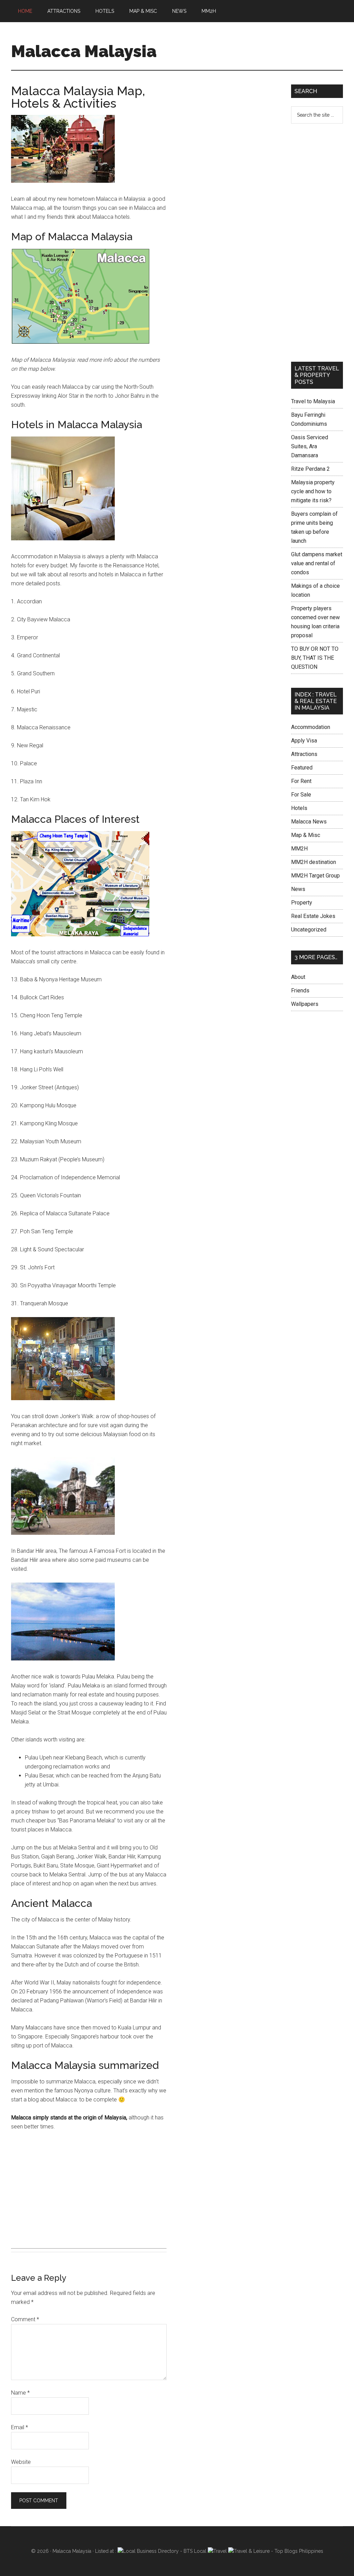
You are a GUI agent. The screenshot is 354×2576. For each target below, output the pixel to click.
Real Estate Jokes (313, 916)
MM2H (299, 849)
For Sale (301, 795)
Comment (25, 2319)
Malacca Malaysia (84, 51)
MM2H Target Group (315, 876)
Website (21, 2462)
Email (20, 2427)
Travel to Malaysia (313, 401)
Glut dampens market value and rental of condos (317, 563)
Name (20, 2393)
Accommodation (311, 727)
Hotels (299, 808)
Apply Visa (304, 741)
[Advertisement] (89, 2189)
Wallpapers (305, 1004)
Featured (302, 768)
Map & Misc (306, 835)
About (298, 977)
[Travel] (217, 2551)
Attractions (304, 754)
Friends (300, 990)
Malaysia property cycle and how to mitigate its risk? (313, 491)
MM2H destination (314, 862)
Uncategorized (309, 930)
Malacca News (309, 822)
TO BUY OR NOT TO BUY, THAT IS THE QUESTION (315, 658)
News (298, 889)
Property (302, 903)
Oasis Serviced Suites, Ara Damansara (310, 446)
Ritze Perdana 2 (310, 469)
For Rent (301, 781)
